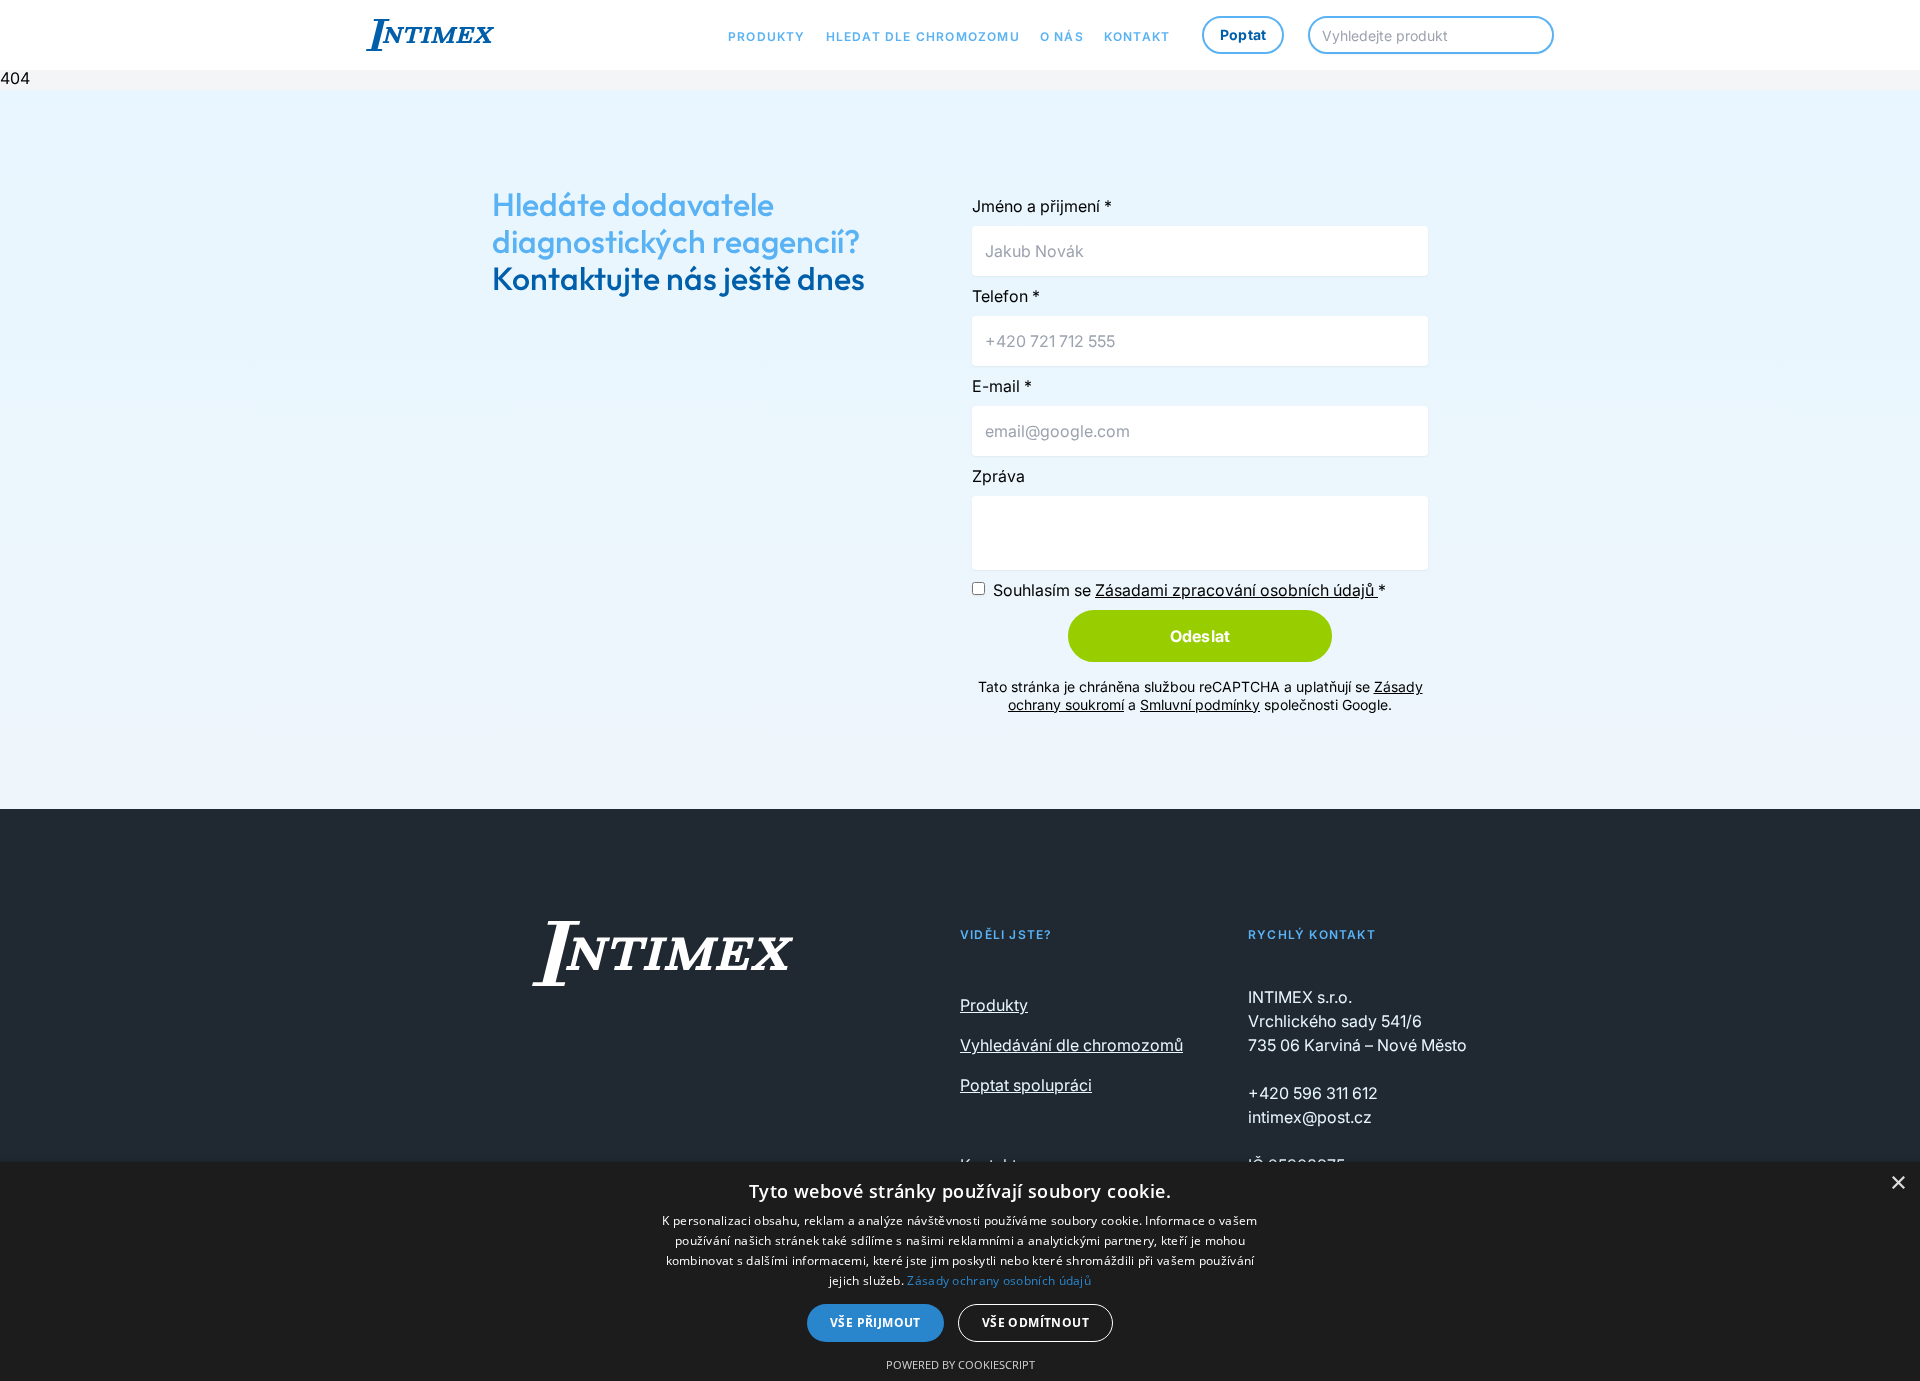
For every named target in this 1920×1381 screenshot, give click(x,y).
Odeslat (1200, 636)
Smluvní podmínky (1200, 704)
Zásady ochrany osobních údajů (999, 1280)
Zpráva (998, 476)
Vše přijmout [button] (875, 1322)
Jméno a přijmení (1042, 206)
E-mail (1002, 386)
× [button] (1897, 1183)
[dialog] (960, 1271)
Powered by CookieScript (960, 1364)
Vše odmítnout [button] (1035, 1322)
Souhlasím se (1189, 590)
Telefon (1006, 296)
